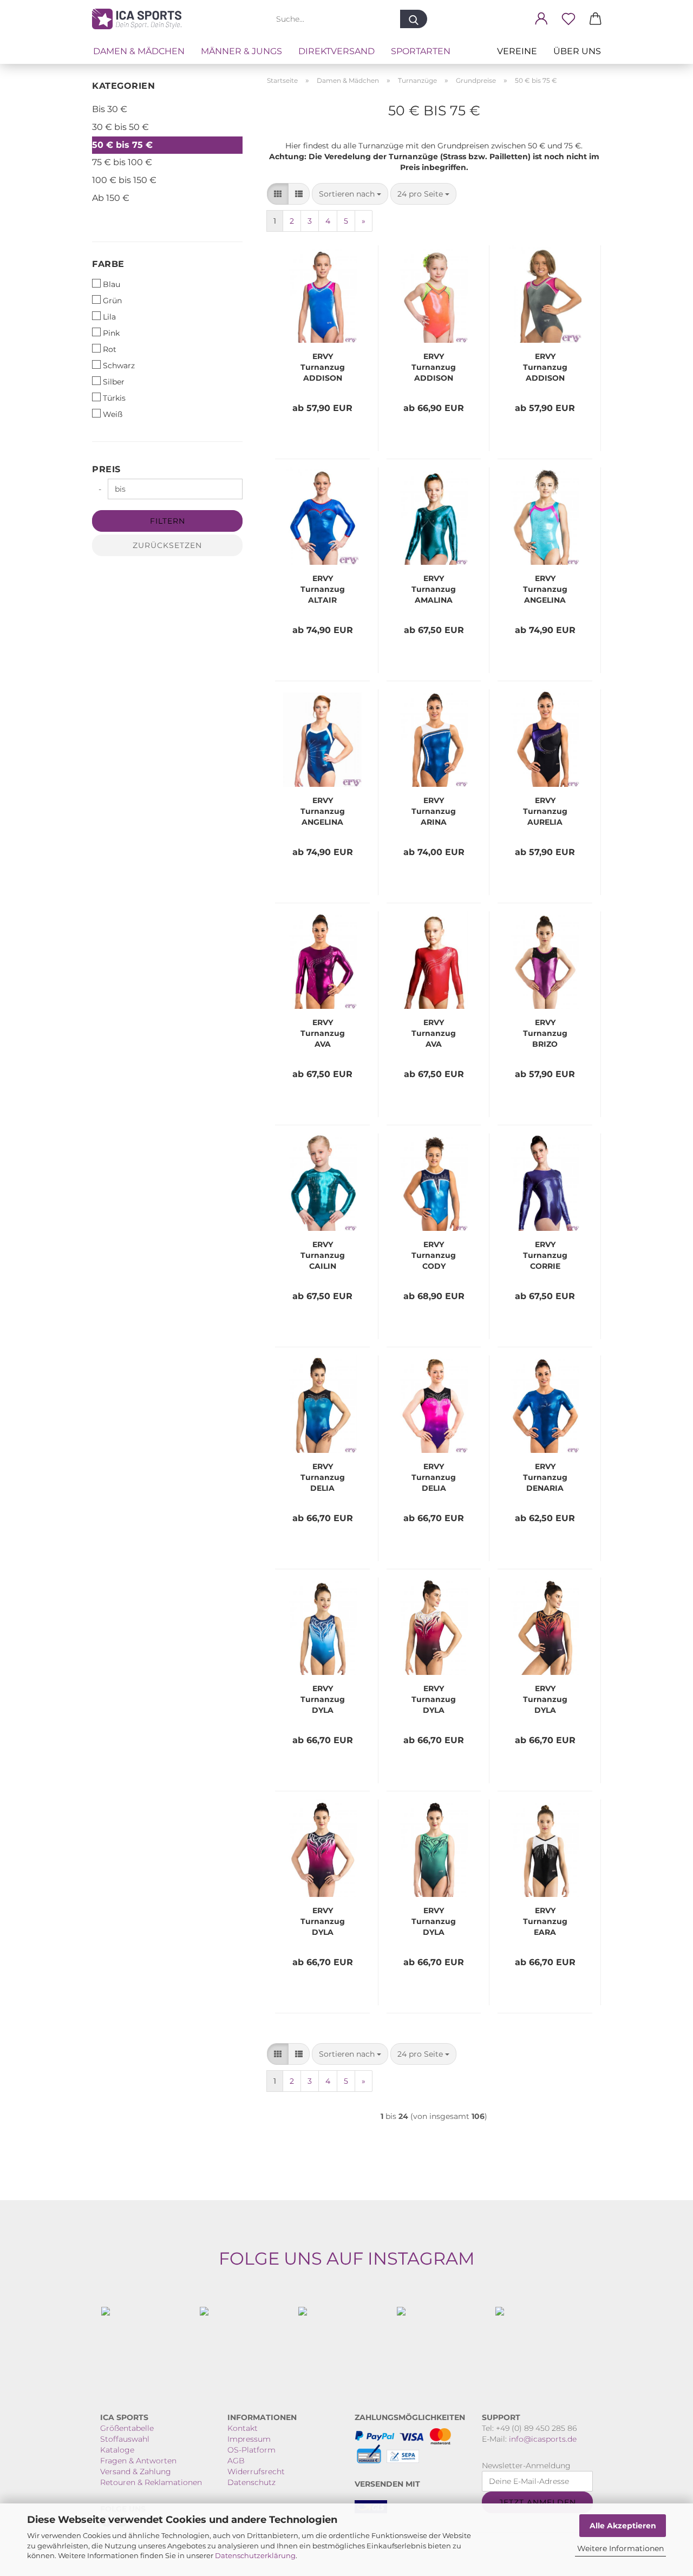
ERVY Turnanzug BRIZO (545, 1033)
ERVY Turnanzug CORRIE (545, 1255)
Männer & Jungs (241, 51)
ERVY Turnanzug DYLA (323, 1699)
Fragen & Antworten (138, 2461)
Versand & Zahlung (136, 2471)
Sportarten (421, 51)
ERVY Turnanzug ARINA (434, 811)
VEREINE (517, 51)
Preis (106, 469)
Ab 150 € (111, 198)
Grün (112, 301)
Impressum (249, 2439)
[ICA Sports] (141, 19)
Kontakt (243, 2428)
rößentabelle (130, 2428)
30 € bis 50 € (120, 127)
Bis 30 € (110, 109)
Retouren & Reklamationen (151, 2482)
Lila (109, 317)
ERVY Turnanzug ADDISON (323, 367)
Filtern (168, 521)
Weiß (113, 414)
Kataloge (117, 2450)
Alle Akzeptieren (623, 2526)
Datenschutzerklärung (255, 2555)
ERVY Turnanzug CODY (434, 1255)
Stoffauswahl (125, 2439)
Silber (114, 382)
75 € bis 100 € (122, 162)
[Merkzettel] (568, 19)
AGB (236, 2461)
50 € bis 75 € (122, 145)
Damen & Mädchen (139, 51)
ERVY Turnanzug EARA (545, 1921)
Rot (110, 349)
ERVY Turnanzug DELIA (323, 1477)
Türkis (114, 398)
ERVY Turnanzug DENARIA (545, 1477)
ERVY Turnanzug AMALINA (434, 589)
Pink (111, 333)
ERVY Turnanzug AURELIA (545, 811)
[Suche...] (414, 19)
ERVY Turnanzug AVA (323, 1033)
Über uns (577, 51)
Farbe (108, 264)
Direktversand (336, 51)
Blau (112, 284)
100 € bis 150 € (124, 180)
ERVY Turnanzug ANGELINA (545, 589)
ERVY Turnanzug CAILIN (323, 1255)
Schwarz (119, 366)
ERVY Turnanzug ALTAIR (323, 589)
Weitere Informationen (620, 2548)
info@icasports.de (543, 2439)
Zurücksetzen (167, 545)
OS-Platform (251, 2450)
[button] (541, 19)
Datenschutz (251, 2482)
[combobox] (350, 194)
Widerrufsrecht (256, 2471)
